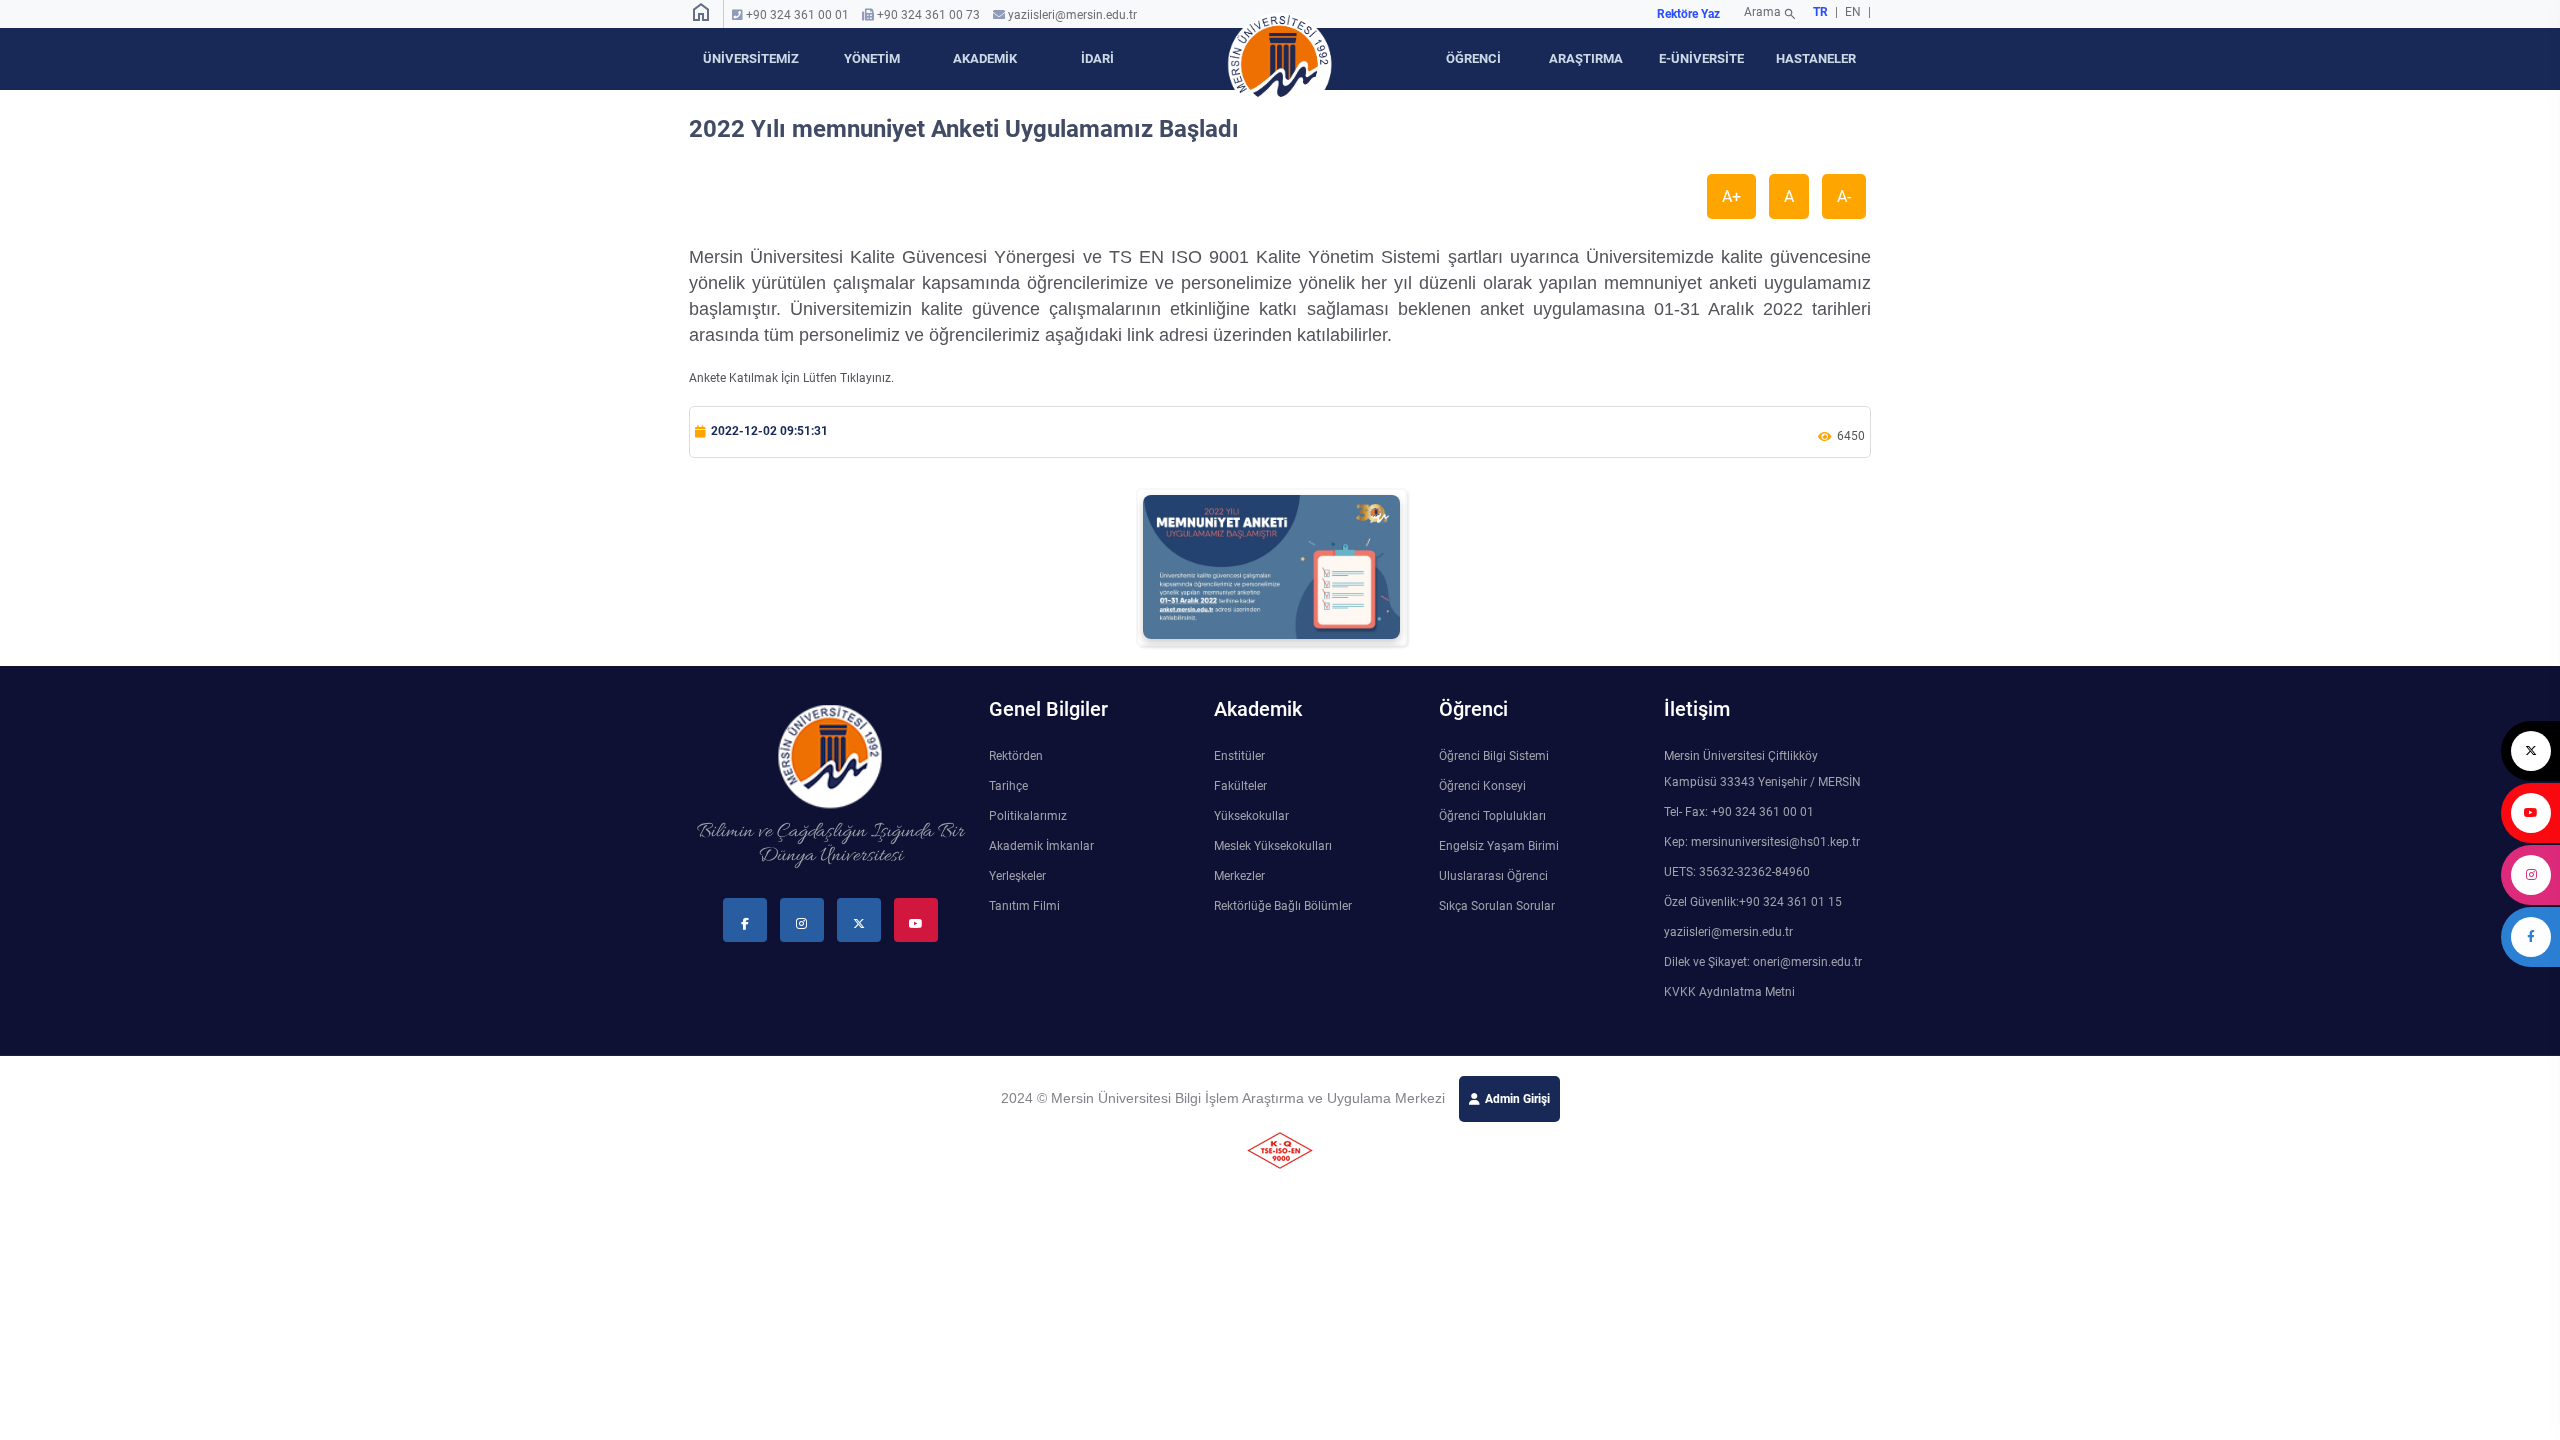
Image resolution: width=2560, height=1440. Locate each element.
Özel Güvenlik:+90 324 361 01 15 (1753, 902)
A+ (1731, 196)
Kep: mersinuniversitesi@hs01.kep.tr (1762, 842)
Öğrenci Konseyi (1482, 786)
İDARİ (1097, 58)
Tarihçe (1008, 786)
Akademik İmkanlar (1041, 846)
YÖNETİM (872, 58)
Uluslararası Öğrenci (1493, 876)
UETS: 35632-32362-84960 (1737, 872)
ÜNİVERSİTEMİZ (751, 58)
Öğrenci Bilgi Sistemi (1494, 756)
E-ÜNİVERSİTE (1701, 58)
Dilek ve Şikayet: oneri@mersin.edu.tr (1763, 962)
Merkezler (1239, 876)
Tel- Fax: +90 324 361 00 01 (1739, 812)
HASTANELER (1816, 58)
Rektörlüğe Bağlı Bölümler (1283, 906)
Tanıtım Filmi (1024, 906)
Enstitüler (1239, 756)
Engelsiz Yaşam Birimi (1499, 846)
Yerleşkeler (1017, 876)
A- (1844, 196)
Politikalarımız (1028, 816)
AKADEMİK (985, 58)
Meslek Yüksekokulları (1273, 846)
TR (1820, 12)
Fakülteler (1240, 786)
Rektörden (1016, 756)
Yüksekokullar (1251, 816)
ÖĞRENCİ (1473, 58)
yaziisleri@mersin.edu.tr (1072, 15)
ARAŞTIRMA (1586, 58)
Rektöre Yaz (1688, 14)
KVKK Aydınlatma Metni (1729, 992)
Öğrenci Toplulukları (1492, 816)
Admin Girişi (1517, 1099)
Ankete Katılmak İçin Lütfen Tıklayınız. (791, 378)
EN (1854, 12)
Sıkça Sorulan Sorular (1497, 906)
